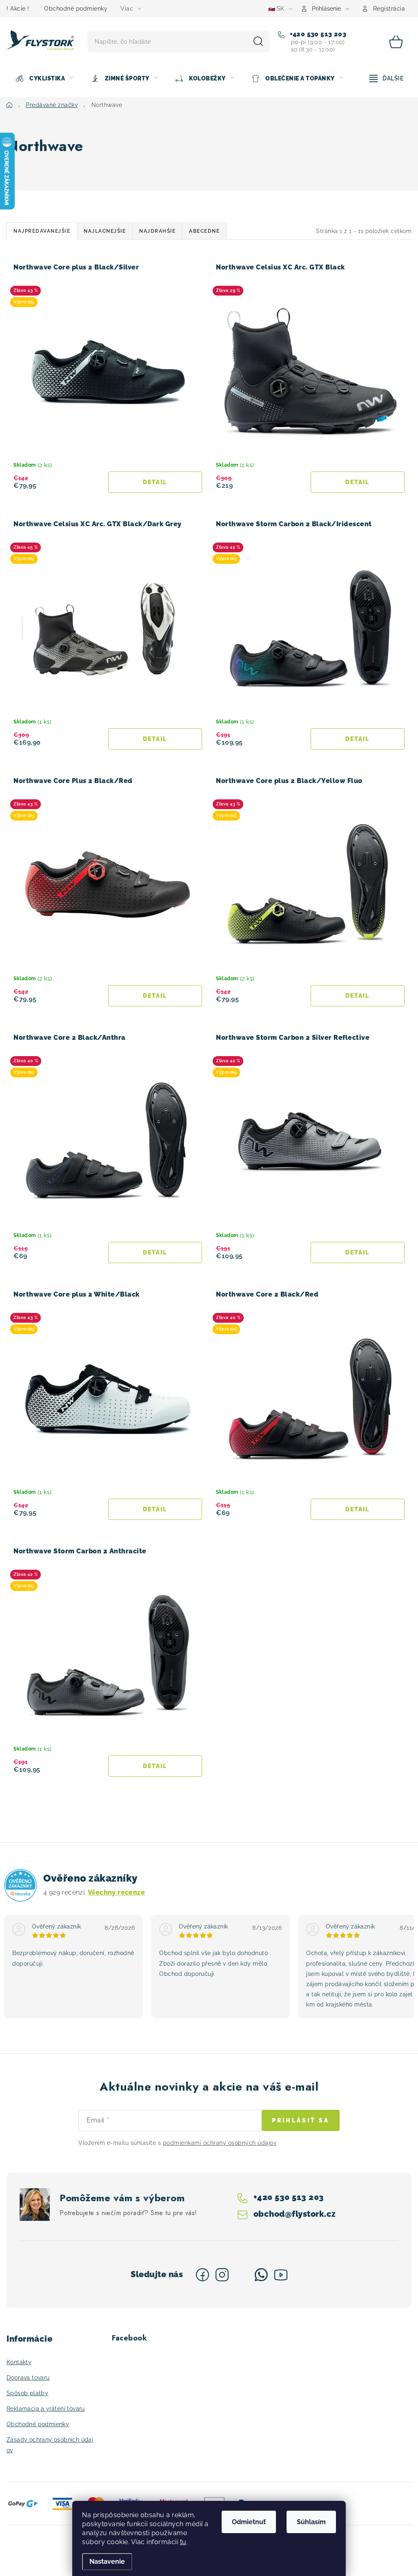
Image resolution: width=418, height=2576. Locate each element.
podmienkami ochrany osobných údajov (220, 2143)
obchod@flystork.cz (294, 2214)
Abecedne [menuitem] (204, 231)
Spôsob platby (27, 2393)
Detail (155, 482)
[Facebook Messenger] (242, 2275)
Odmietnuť (249, 2522)
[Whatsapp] (261, 2275)
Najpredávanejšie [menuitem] (42, 231)
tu (183, 2542)
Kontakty (19, 2362)
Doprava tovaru (28, 2378)
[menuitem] (44, 78)
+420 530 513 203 (317, 34)
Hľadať (258, 42)
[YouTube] (281, 2275)
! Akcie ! (18, 9)
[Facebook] (202, 2275)
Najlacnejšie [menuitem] (105, 231)
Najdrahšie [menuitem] (157, 231)
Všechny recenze (116, 1892)
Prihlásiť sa (301, 2120)
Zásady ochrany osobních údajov (50, 2445)
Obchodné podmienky (76, 9)
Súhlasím (311, 2522)
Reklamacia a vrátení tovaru (46, 2409)
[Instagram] (222, 2275)
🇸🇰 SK (276, 9)
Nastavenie (107, 2562)
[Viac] (387, 78)
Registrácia (389, 9)
